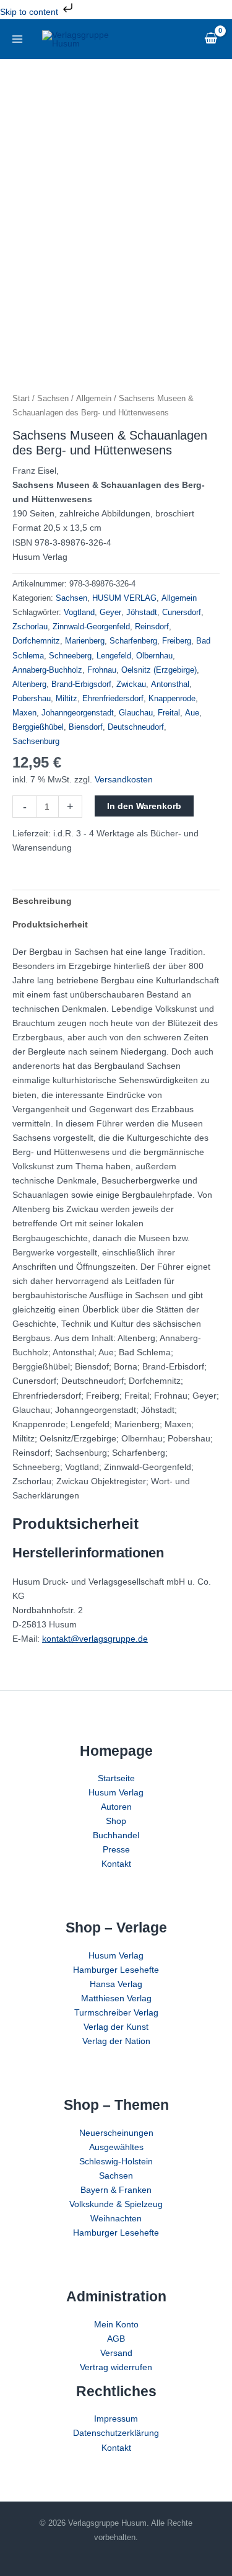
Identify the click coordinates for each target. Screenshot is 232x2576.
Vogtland (79, 613)
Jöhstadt (142, 613)
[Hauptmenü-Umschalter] (17, 39)
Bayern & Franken (116, 2190)
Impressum (116, 2419)
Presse (116, 1849)
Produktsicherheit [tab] (50, 924)
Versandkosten (124, 779)
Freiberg (177, 641)
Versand (116, 2353)
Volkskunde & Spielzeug (116, 2204)
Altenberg (29, 684)
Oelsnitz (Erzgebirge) (159, 670)
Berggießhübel (38, 727)
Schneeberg (70, 656)
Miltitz (67, 699)
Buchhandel (116, 1835)
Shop (116, 1821)
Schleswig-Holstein (116, 2161)
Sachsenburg (36, 741)
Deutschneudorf (136, 727)
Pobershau (32, 699)
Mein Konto (116, 2324)
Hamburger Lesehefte (116, 1970)
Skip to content (30, 12)
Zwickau (131, 684)
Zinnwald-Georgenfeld (91, 627)
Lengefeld (114, 656)
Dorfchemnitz (36, 641)
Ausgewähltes (116, 2147)
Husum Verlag (116, 1792)
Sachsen (53, 398)
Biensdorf (86, 727)
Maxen (24, 713)
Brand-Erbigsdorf (81, 684)
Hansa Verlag (116, 1984)
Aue (192, 713)
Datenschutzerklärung (116, 2433)
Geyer (110, 613)
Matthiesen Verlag (116, 1998)
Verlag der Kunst (116, 2027)
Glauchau (136, 713)
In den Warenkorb (144, 806)
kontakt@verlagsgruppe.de (95, 1639)
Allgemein (94, 398)
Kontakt (116, 1864)
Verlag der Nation (116, 2041)
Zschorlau (30, 627)
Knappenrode (172, 699)
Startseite (116, 1778)
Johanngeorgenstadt (78, 713)
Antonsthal (170, 684)
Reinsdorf (152, 627)
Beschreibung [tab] (42, 901)
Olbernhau (154, 656)
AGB (116, 2339)
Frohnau (102, 670)
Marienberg (85, 641)
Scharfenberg (133, 641)
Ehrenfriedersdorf (113, 699)
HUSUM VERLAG (124, 598)
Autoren (116, 1807)
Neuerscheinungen (116, 2133)
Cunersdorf (182, 613)
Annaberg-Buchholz (47, 670)
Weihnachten (116, 2218)
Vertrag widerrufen (116, 2367)
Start (21, 398)
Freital (169, 713)
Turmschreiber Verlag (116, 2012)
